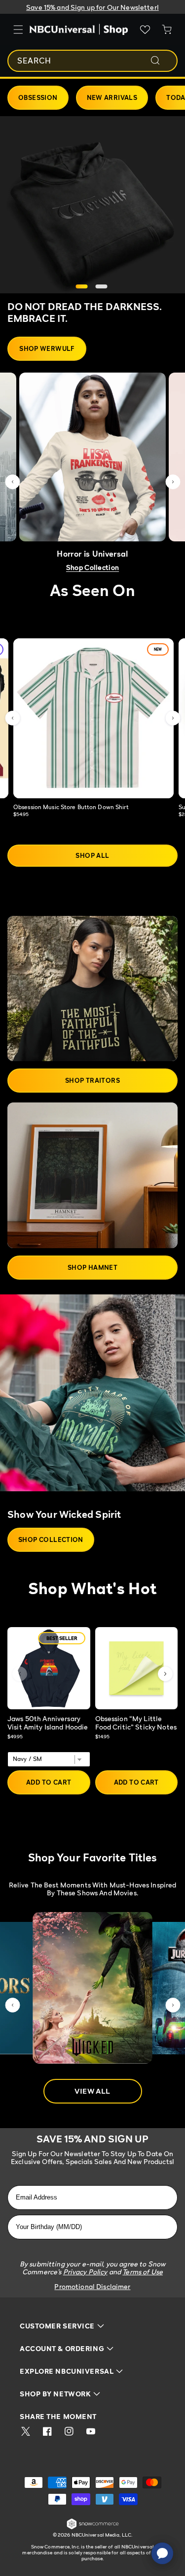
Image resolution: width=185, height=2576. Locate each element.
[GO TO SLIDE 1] (82, 286)
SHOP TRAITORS (92, 1080)
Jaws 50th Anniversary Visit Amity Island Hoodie (48, 1723)
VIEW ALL (92, 2091)
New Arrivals (112, 97)
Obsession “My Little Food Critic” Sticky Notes (136, 1723)
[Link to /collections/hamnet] (92, 1175)
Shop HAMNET (92, 1267)
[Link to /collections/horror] (92, 457)
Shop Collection (92, 567)
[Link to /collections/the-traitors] (92, 989)
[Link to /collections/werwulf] (92, 205)
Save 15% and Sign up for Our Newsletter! (92, 7)
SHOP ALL (92, 855)
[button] (12, 482)
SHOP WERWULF (47, 348)
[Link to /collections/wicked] (92, 1398)
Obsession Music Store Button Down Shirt (71, 807)
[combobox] (92, 61)
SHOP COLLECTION (51, 1539)
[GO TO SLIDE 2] (102, 286)
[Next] (165, 1674)
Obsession (38, 97)
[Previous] (20, 1674)
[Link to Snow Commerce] (93, 2528)
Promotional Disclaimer (92, 2286)
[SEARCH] (162, 61)
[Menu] (18, 30)
